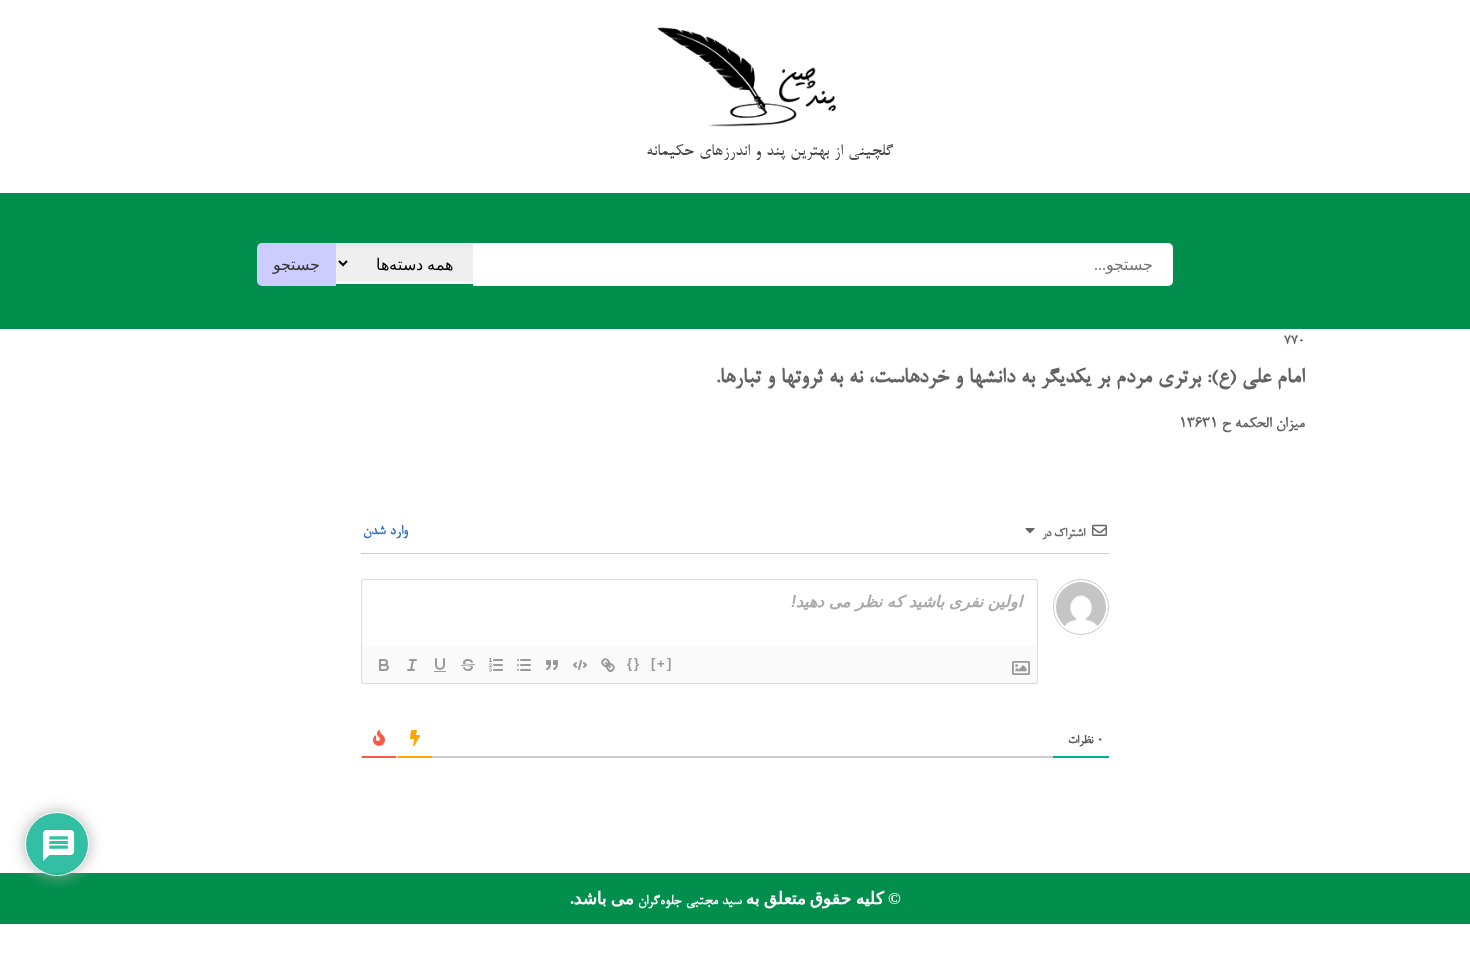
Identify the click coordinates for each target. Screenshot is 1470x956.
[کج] (412, 665)
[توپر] (384, 665)
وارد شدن (387, 531)
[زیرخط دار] (440, 665)
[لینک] (608, 665)
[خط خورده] (468, 665)
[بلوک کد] (580, 665)
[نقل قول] (552, 665)
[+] (662, 663)
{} (634, 663)
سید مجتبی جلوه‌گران (688, 901)
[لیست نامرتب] (524, 665)
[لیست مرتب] (496, 665)
